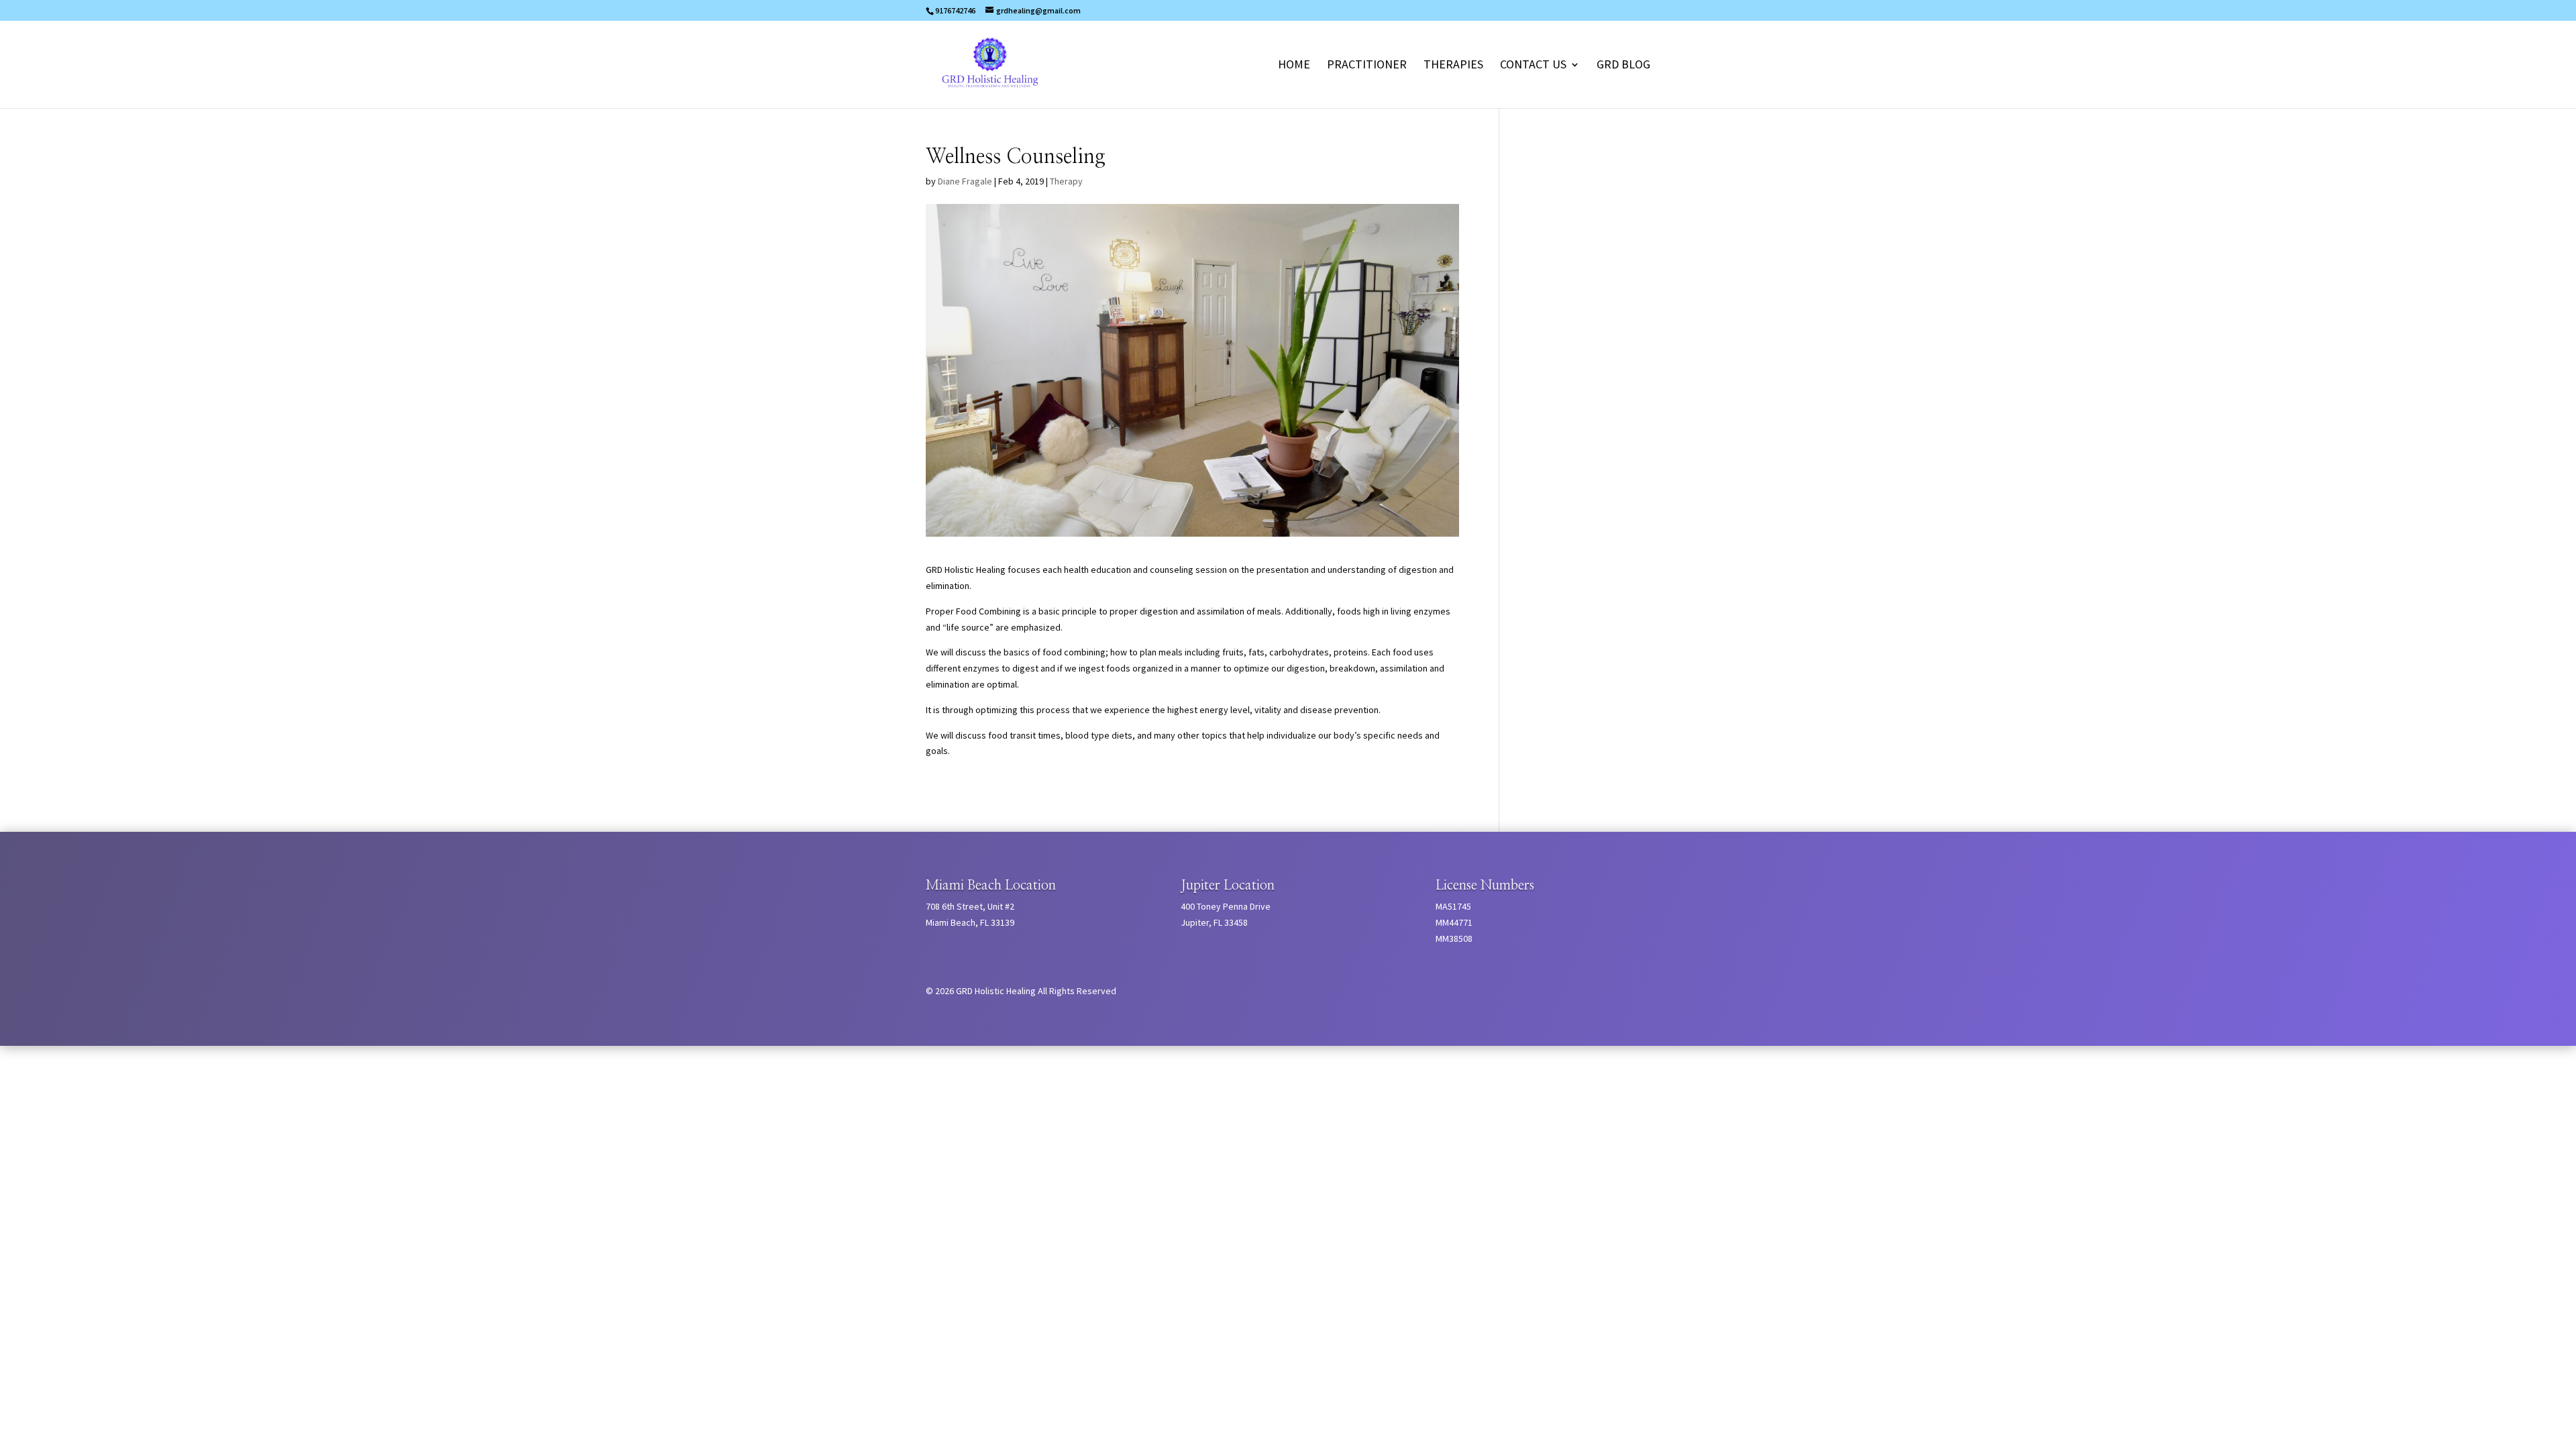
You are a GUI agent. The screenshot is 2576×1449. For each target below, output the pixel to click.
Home (1294, 66)
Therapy (1066, 181)
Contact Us (1533, 66)
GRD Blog (1623, 66)
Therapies (1453, 66)
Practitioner (1367, 66)
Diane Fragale (965, 181)
